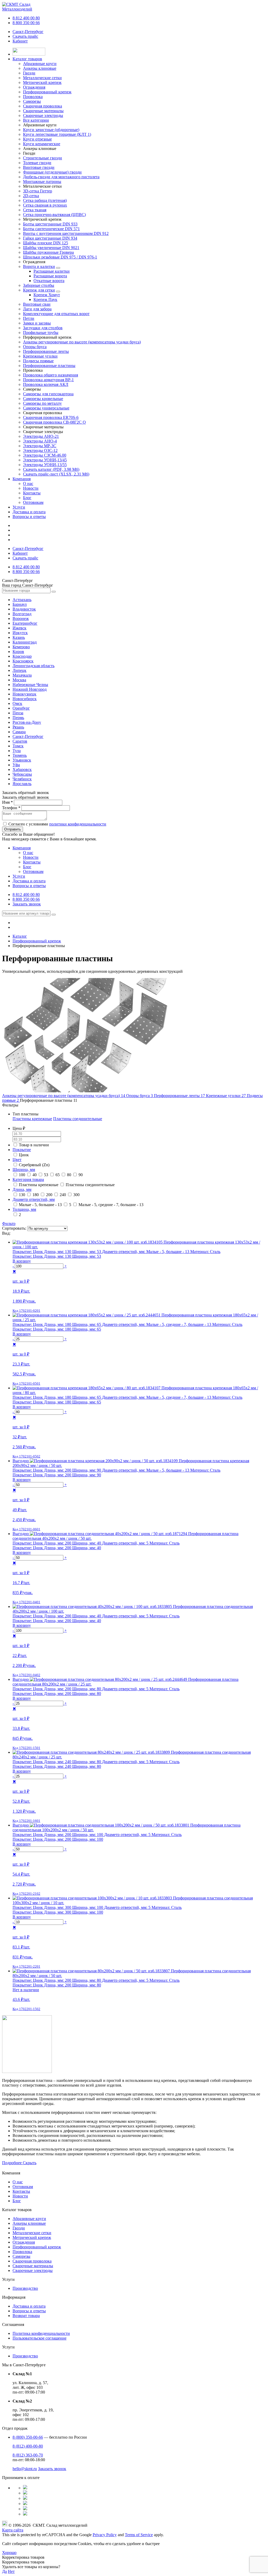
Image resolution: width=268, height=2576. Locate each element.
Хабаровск (22, 769)
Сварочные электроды (33, 2270)
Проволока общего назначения (51, 375)
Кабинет (20, 41)
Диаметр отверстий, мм (34, 1199)
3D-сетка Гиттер (38, 191)
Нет (11, 2571)
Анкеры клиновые (29, 2223)
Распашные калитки (52, 271)
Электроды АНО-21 (41, 436)
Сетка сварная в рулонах (45, 205)
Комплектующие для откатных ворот (56, 314)
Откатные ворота (49, 281)
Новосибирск (25, 699)
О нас (28, 484)
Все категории (36, 120)
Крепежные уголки (40, 356)
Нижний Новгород (30, 689)
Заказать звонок (27, 904)
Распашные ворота (50, 276)
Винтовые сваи (37, 304)
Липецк (19, 670)
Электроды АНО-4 (40, 441)
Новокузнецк (24, 694)
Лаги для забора (37, 309)
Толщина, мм (24, 1209)
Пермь (18, 718)
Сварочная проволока (32, 2261)
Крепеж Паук (45, 299)
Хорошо (9, 2553)
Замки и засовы (37, 323)
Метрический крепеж (32, 2237)
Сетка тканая (35, 210)
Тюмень (20, 755)
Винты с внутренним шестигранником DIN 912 (66, 233)
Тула (17, 751)
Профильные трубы (41, 333)
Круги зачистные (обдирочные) (51, 130)
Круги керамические (42, 144)
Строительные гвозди (43, 158)
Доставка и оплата (29, 512)
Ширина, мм (24, 1170)
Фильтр (9, 1224)
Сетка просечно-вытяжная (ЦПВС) (54, 215)
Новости (31, 488)
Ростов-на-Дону (27, 722)
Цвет (17, 1160)
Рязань (18, 727)
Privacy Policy (105, 2535)
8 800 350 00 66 (26, 23)
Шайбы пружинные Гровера (48, 252)
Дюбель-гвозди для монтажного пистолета (61, 177)
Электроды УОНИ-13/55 (45, 465)
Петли (29, 318)
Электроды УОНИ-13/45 (45, 460)
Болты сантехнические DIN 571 (51, 229)
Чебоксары (22, 774)
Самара (19, 732)
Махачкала (22, 675)
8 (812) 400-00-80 (28, 2446)
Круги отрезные (37, 139)
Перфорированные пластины (49, 366)
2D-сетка (31, 196)
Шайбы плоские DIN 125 (46, 243)
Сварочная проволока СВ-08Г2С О (54, 422)
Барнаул (20, 604)
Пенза (18, 713)
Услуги (19, 507)
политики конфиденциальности (78, 824)
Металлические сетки (32, 2233)
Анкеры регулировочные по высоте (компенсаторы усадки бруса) (82, 342)
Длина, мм (22, 1189)
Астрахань (22, 600)
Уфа (16, 765)
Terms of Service (139, 2535)
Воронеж (21, 619)
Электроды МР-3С (40, 446)
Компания (22, 479)
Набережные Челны (30, 685)
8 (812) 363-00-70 (28, 2455)
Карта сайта (13, 2530)
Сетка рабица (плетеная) (45, 200)
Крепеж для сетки (39, 290)
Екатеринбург (25, 623)
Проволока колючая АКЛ (46, 384)
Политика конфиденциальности (41, 2333)
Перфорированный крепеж (37, 2247)
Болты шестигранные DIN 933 (50, 224)
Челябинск (22, 779)
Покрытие (22, 1150)
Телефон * (11, 808)
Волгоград (22, 614)
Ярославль (22, 784)
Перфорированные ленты (46, 351)
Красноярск (23, 661)
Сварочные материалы (33, 2266)
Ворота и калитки (39, 266)
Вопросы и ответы (29, 517)
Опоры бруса (35, 347)
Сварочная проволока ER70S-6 (51, 417)
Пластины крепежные (32, 1119)
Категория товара (28, 1179)
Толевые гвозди (37, 163)
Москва (19, 680)
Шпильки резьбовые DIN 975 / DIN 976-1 (60, 257)
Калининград (25, 642)
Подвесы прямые (38, 361)
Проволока (22, 2252)
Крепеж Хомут (47, 295)
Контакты (32, 493)
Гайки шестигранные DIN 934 (50, 238)
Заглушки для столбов (43, 328)
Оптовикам (33, 502)
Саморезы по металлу (42, 403)
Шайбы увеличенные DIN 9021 (51, 248)
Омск (17, 703)
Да (4, 2571)
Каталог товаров (27, 59)
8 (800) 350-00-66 (28, 2437)
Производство (25, 2288)
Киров (18, 652)
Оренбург (21, 708)
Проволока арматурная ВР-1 (48, 380)
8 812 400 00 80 (26, 18)
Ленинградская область (33, 666)
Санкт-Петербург (28, 32)
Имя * (7, 802)
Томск (18, 746)
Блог (27, 498)
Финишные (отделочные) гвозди (52, 172)
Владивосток (24, 609)
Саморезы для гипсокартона (48, 394)
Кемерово (21, 647)
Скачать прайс (25, 36)
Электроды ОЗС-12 (40, 450)
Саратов (20, 741)
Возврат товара (26, 2316)
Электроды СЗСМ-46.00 (45, 455)
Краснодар (22, 656)
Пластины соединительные (78, 1119)
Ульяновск (22, 760)
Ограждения (24, 2242)
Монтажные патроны (42, 182)
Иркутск (20, 633)
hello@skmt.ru (25, 2469)
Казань (19, 637)
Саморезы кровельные (43, 399)
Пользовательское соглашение (40, 2338)
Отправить (13, 829)
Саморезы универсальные (46, 408)
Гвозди (19, 2228)
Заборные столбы (39, 285)
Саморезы (21, 2256)
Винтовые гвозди (39, 167)
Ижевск (19, 628)
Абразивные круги (29, 2219)
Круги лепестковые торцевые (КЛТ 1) (57, 134)
